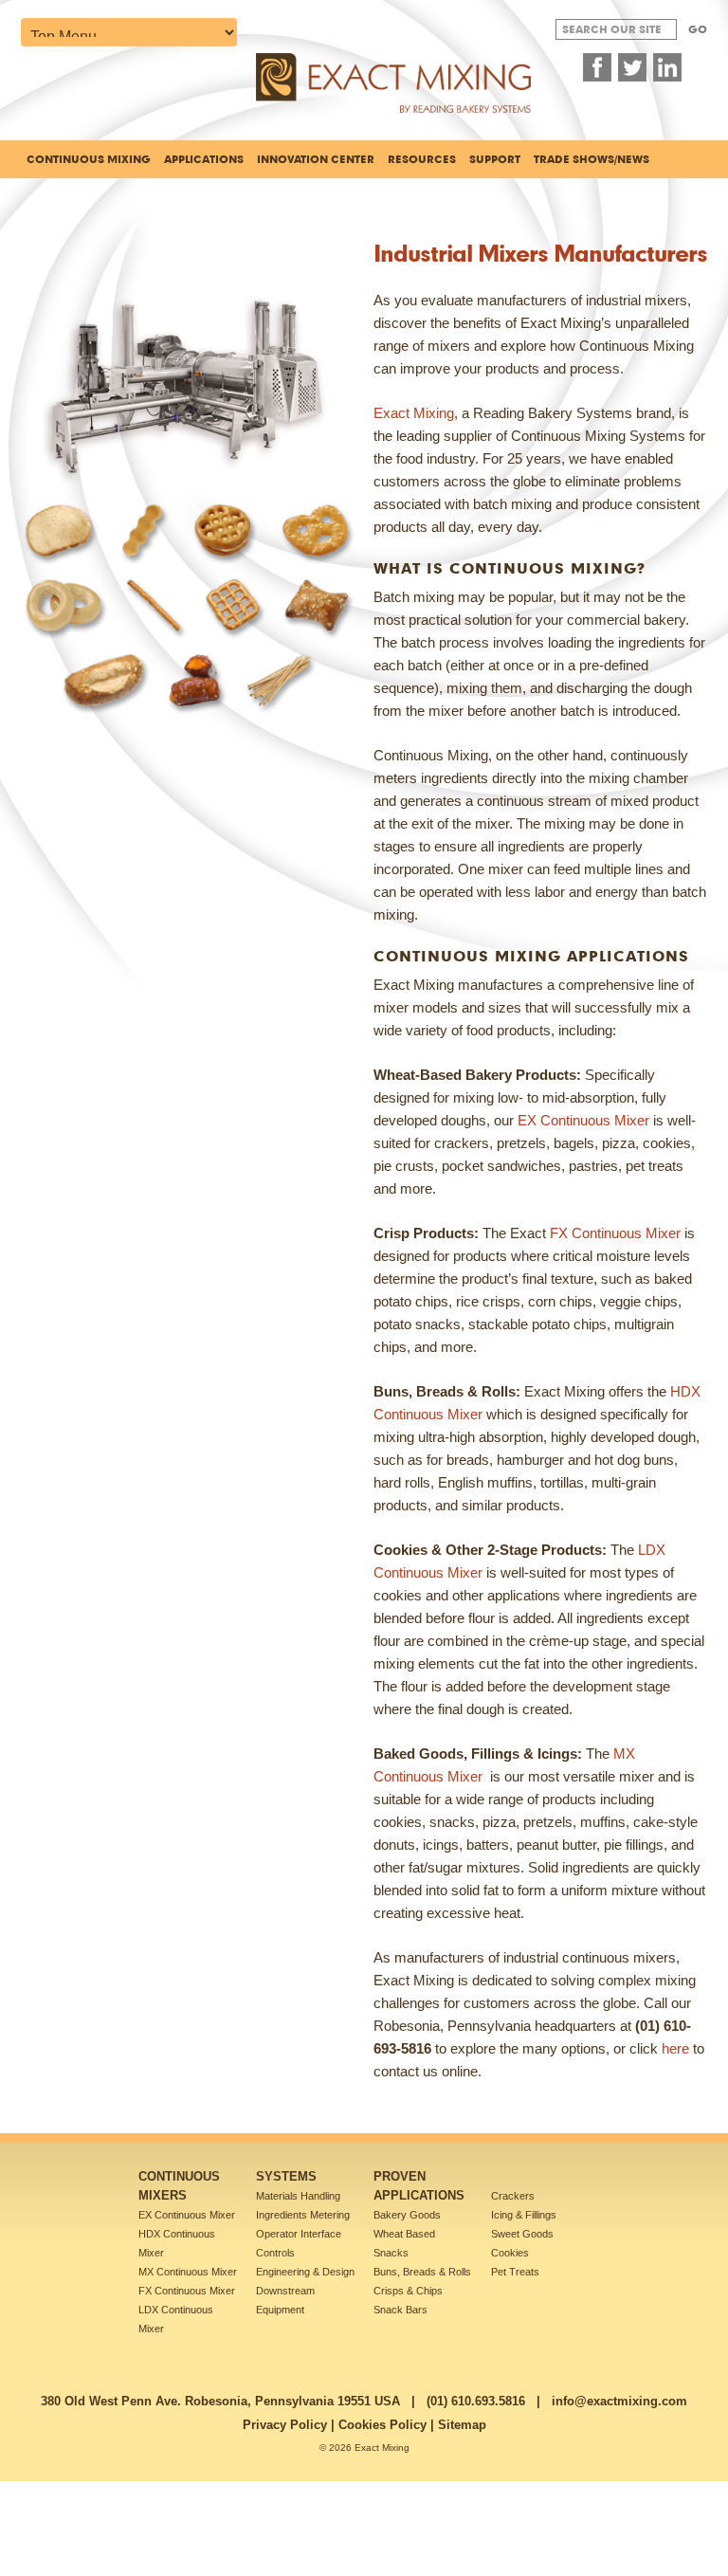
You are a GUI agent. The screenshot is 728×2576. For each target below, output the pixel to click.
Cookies (510, 2253)
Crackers (513, 2196)
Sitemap (462, 2425)
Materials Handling (298, 2196)
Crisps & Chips (408, 2291)
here (675, 2048)
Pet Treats (515, 2272)
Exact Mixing (414, 413)
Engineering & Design (305, 2272)
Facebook (597, 67)
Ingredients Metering (303, 2215)
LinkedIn (667, 67)
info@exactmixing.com (619, 2401)
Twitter (632, 67)
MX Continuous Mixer (188, 2272)
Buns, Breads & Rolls (422, 2272)
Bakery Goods (407, 2215)
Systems (286, 2176)
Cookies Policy (382, 2425)
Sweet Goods (522, 2234)
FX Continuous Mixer (615, 1233)
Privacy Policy (285, 2425)
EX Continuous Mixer (583, 1120)
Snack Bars (400, 2310)
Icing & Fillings (524, 2215)
